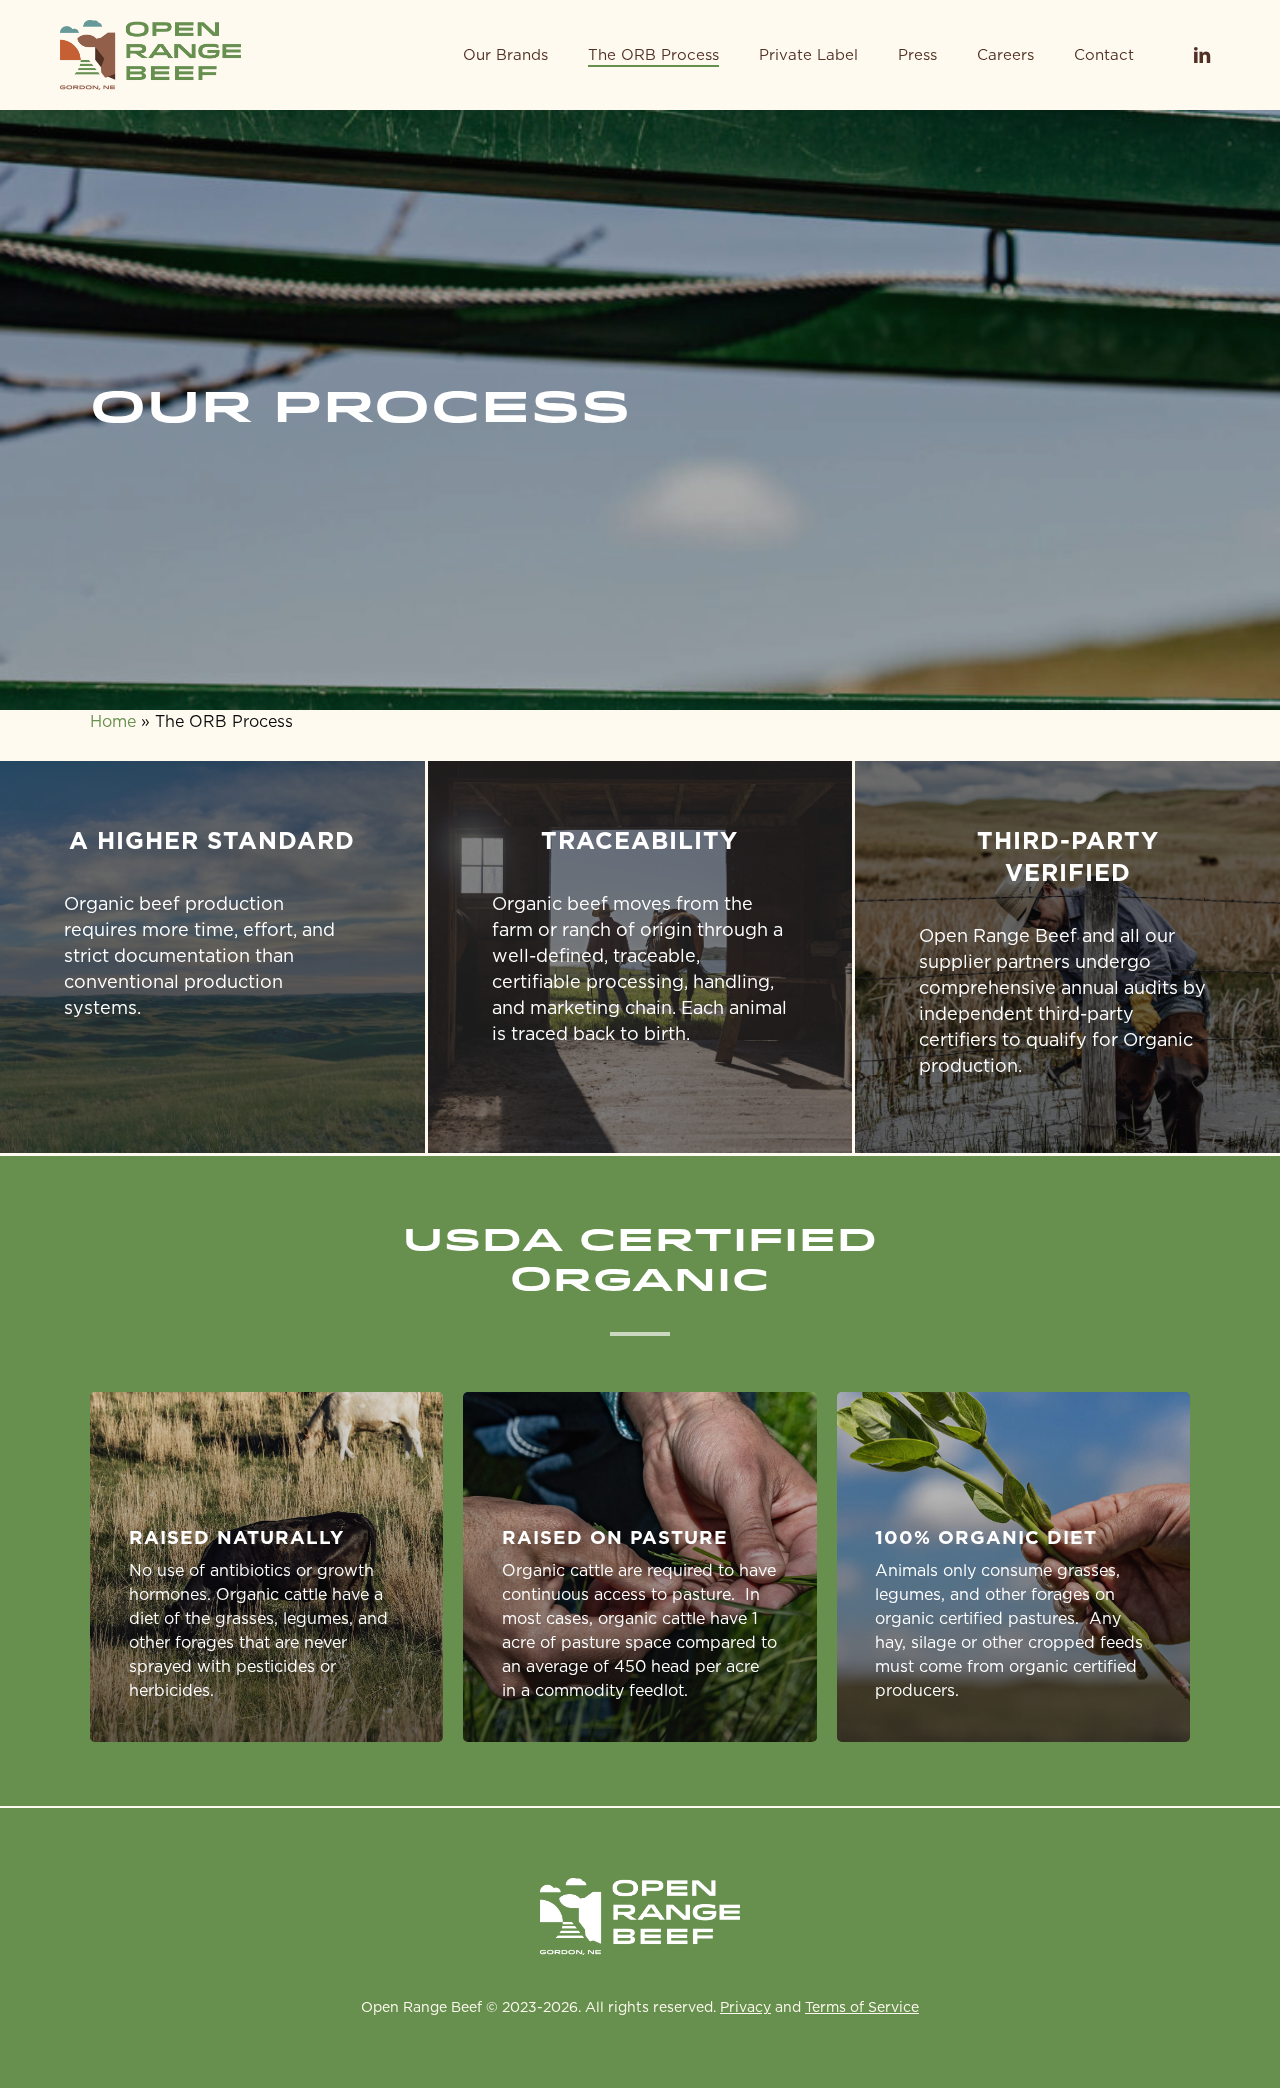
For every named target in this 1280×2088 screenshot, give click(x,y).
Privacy (745, 2007)
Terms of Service (862, 2007)
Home (113, 721)
